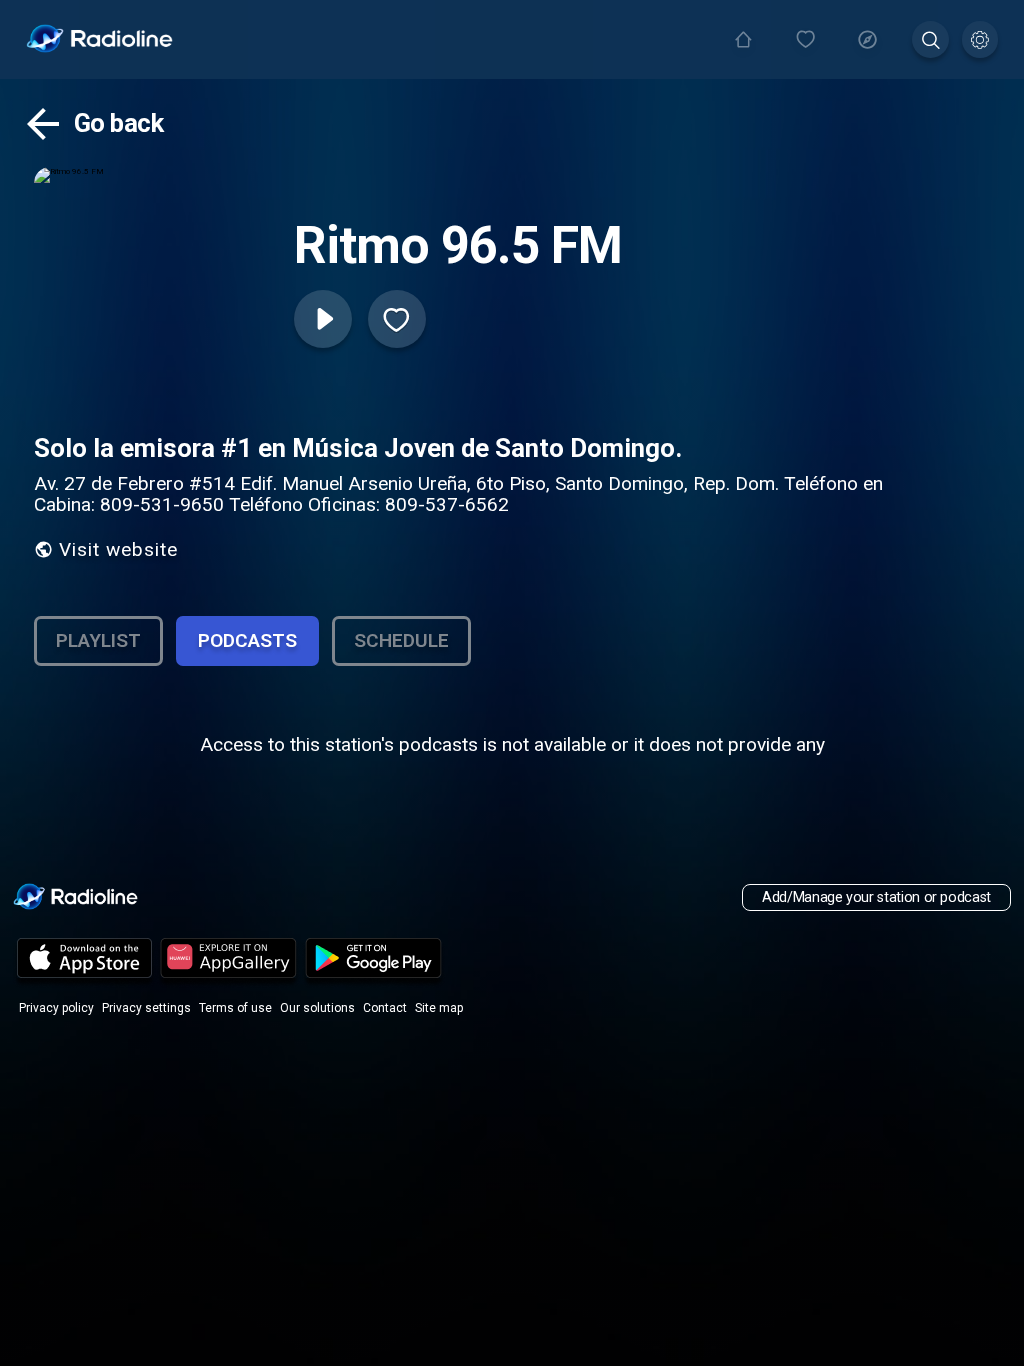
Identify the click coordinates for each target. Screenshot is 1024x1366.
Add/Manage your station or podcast (876, 897)
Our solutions (317, 1008)
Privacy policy (56, 1008)
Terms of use (235, 1008)
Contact (385, 1008)
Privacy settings (146, 1008)
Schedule (401, 640)
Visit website (118, 549)
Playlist (98, 640)
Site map (439, 1008)
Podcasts (247, 640)
